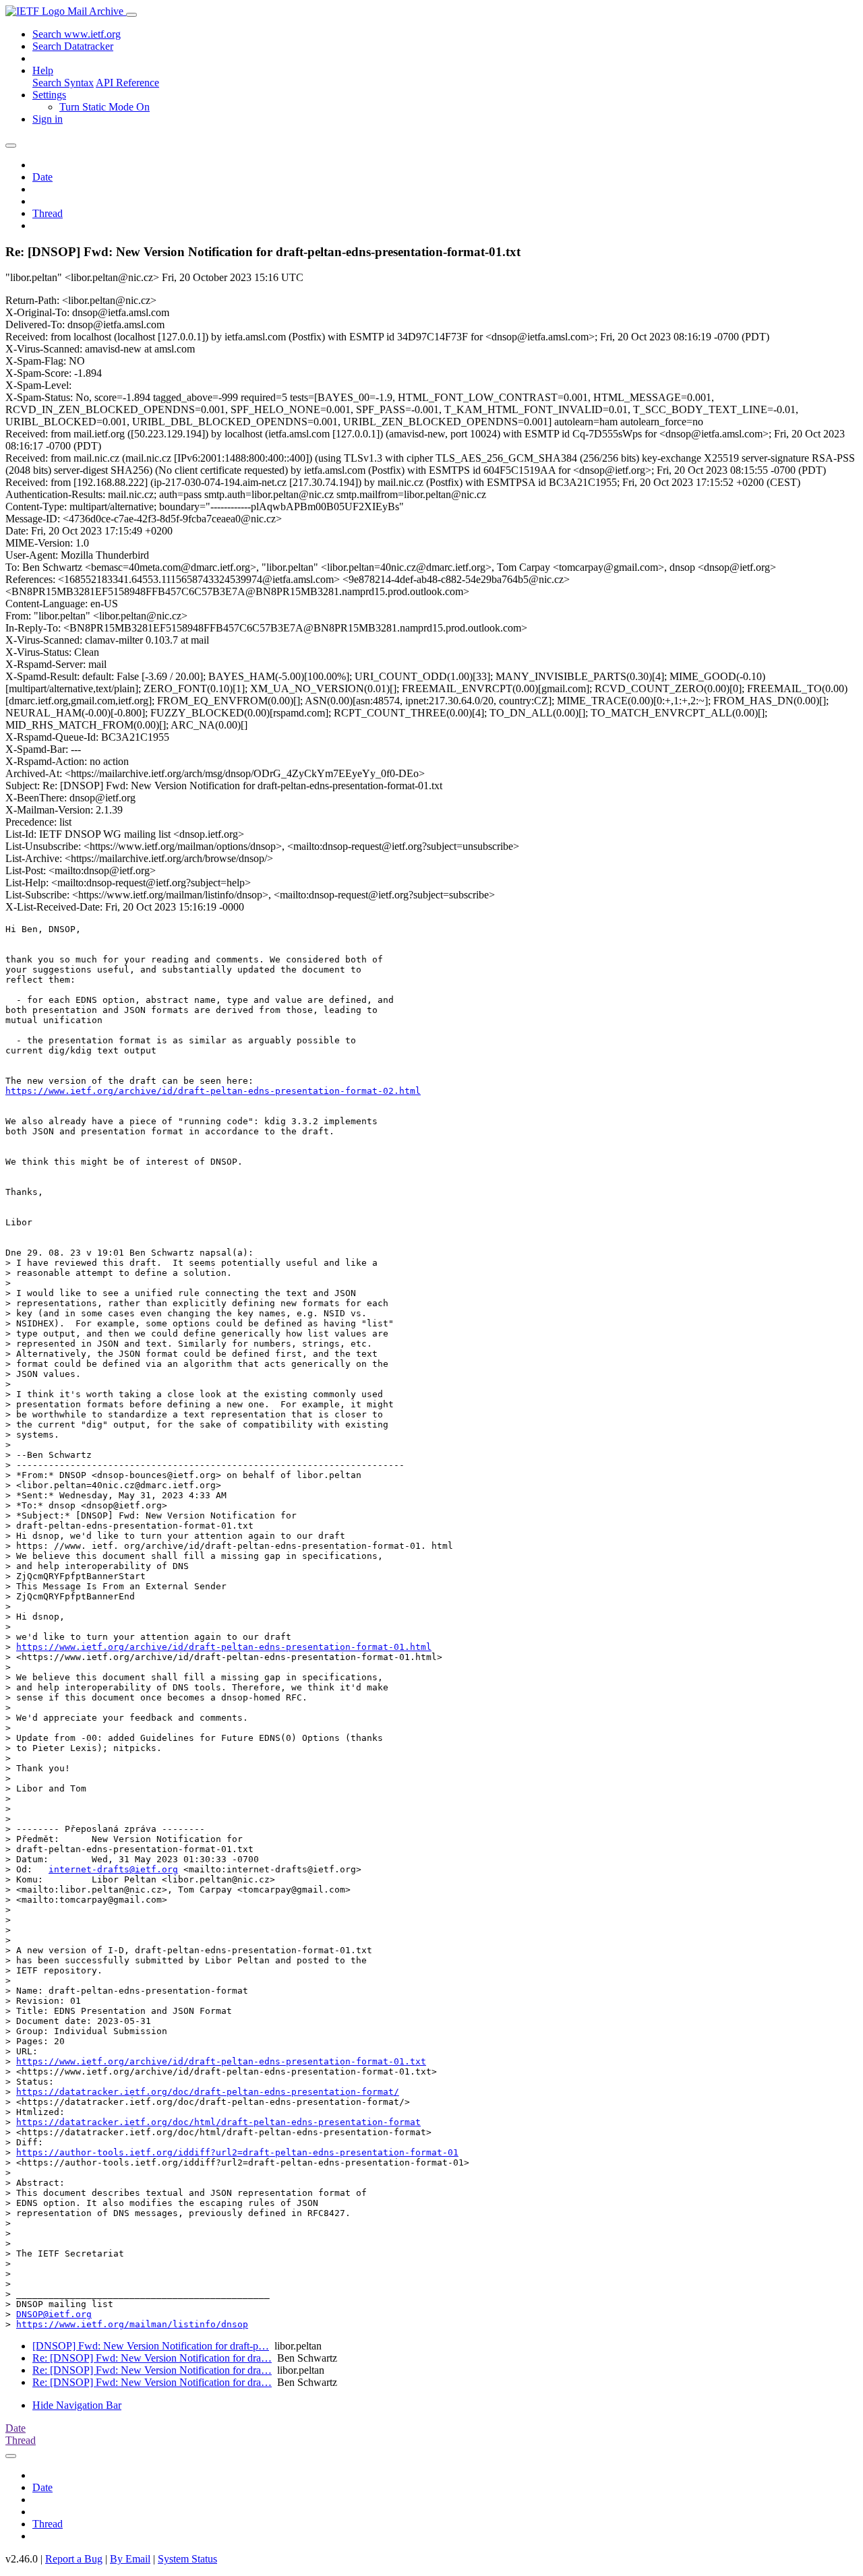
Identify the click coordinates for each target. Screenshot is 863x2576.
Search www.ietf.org (77, 34)
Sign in (48, 119)
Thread (48, 213)
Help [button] (43, 70)
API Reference (127, 83)
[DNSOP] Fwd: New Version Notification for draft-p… (151, 2346)
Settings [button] (49, 95)
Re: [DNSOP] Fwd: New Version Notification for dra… (152, 2358)
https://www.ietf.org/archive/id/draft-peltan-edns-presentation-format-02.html (213, 1091)
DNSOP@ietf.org (54, 2314)
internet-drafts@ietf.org (113, 1869)
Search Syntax (63, 83)
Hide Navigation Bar (77, 2405)
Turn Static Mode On (105, 107)
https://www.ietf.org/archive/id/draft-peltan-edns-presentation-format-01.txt (221, 2061)
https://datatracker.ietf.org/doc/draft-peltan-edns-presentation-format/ (208, 2092)
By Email (130, 2559)
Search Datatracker (73, 46)
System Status (187, 2559)
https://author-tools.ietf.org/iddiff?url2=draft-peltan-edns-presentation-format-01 (237, 2152)
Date (42, 177)
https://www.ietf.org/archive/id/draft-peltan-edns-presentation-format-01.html (224, 1647)
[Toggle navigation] (131, 15)
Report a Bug (74, 2559)
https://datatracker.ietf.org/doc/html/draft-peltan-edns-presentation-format (218, 2122)
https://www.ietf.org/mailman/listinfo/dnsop (132, 2324)
